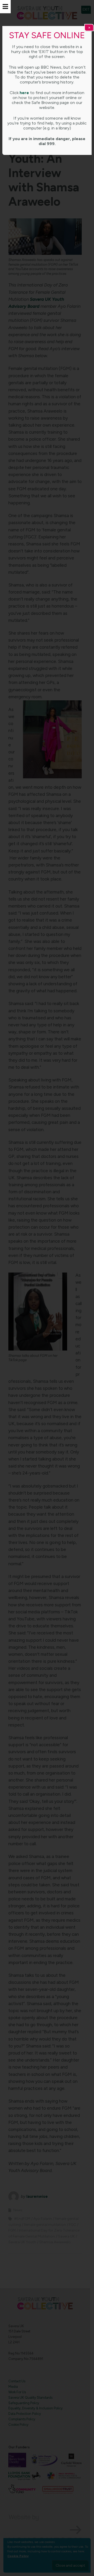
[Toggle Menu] (5, 7)
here (24, 93)
